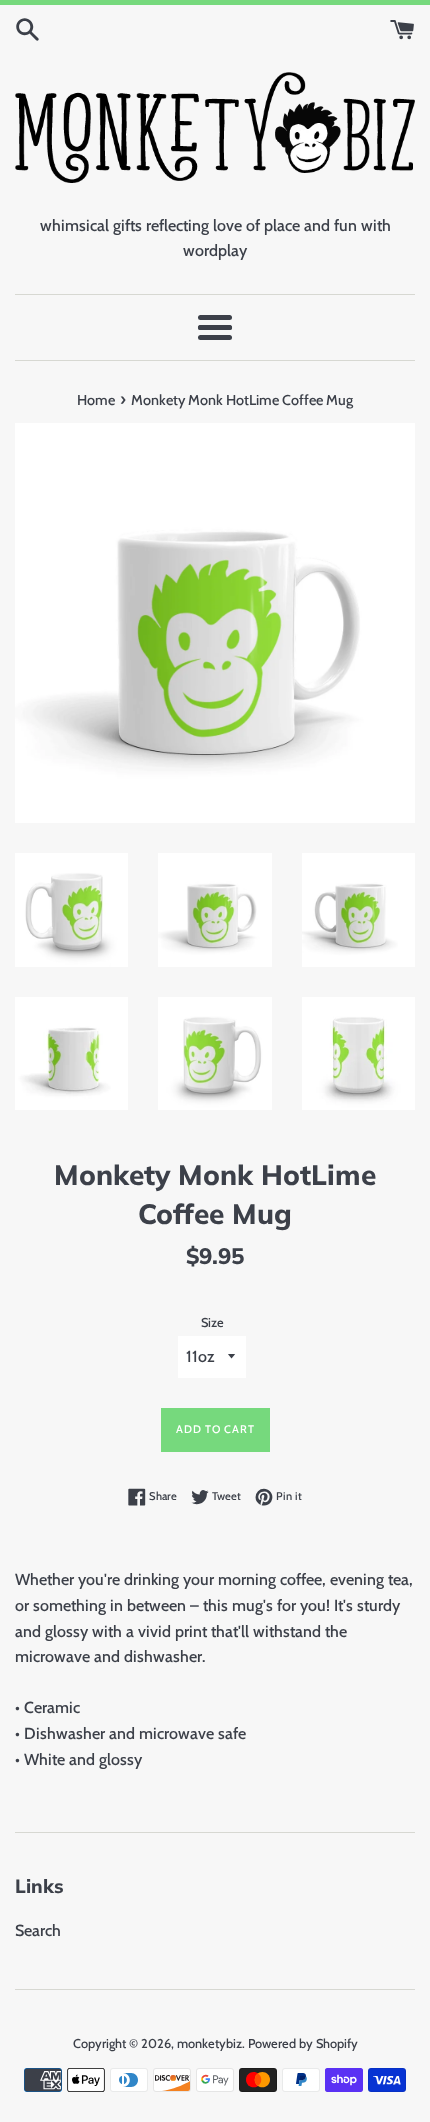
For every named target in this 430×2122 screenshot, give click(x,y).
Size (212, 1322)
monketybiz (209, 2043)
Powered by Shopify (303, 2043)
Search (38, 1930)
